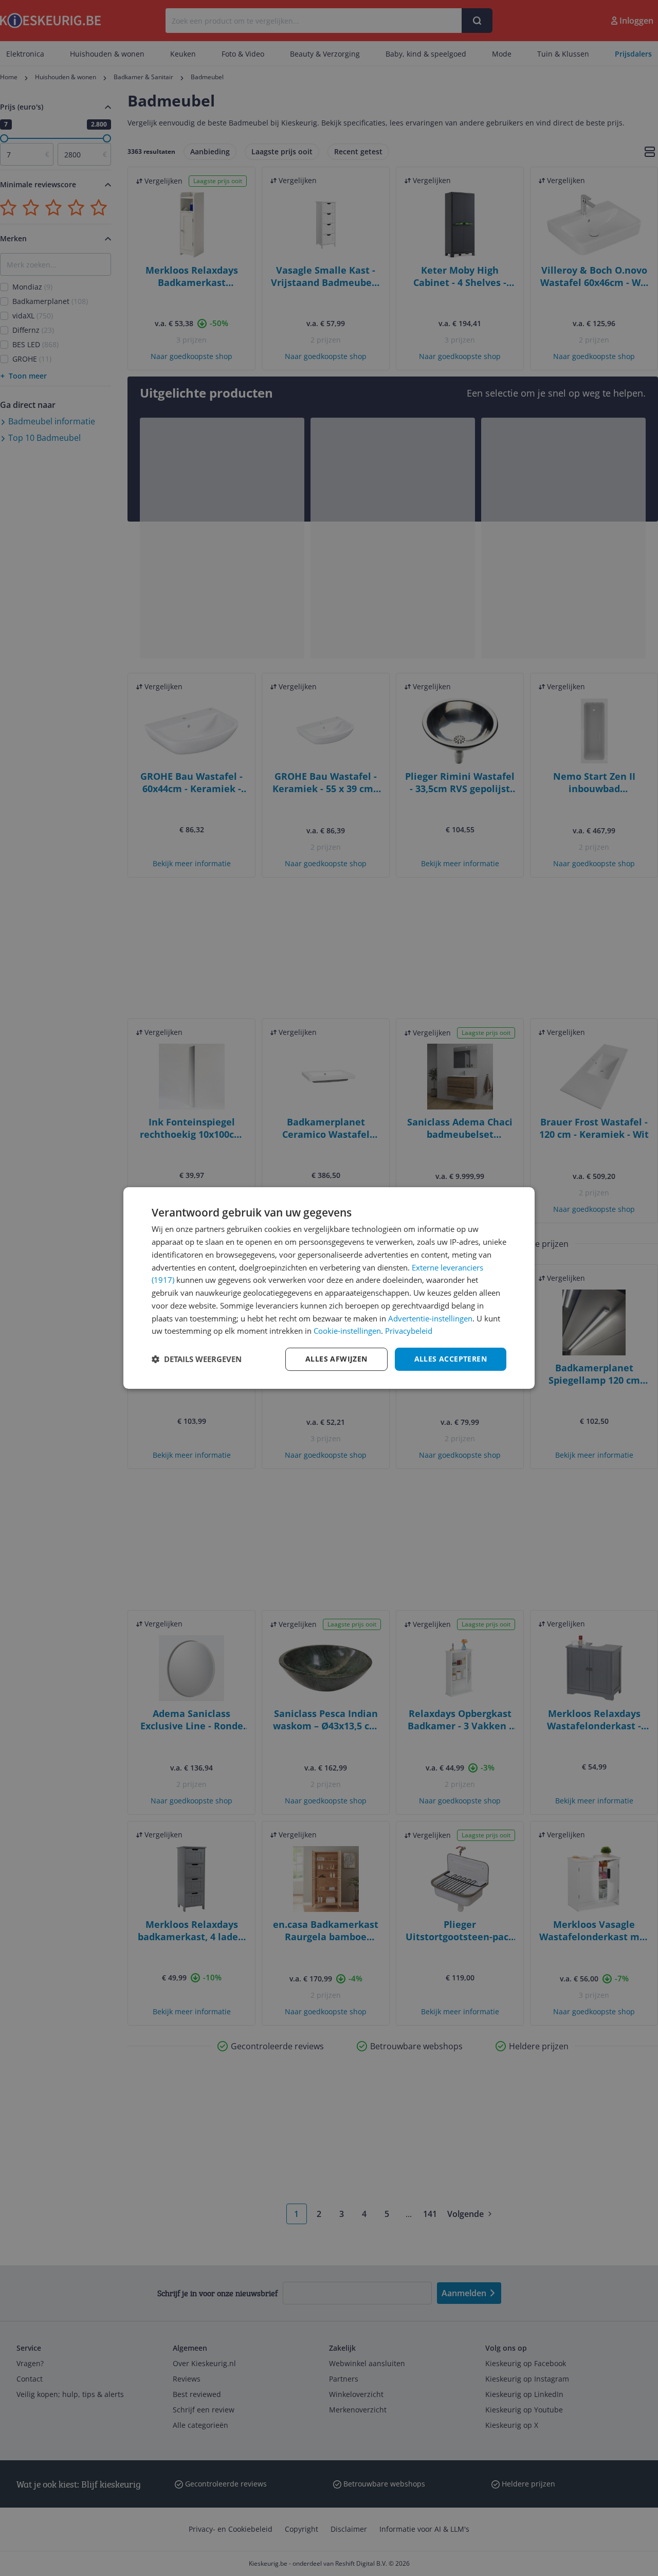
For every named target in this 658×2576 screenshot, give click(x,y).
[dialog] (329, 1288)
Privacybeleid (409, 1331)
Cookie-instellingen (347, 1331)
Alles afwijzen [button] (336, 1359)
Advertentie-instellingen (430, 1318)
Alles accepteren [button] (451, 1359)
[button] (197, 1359)
